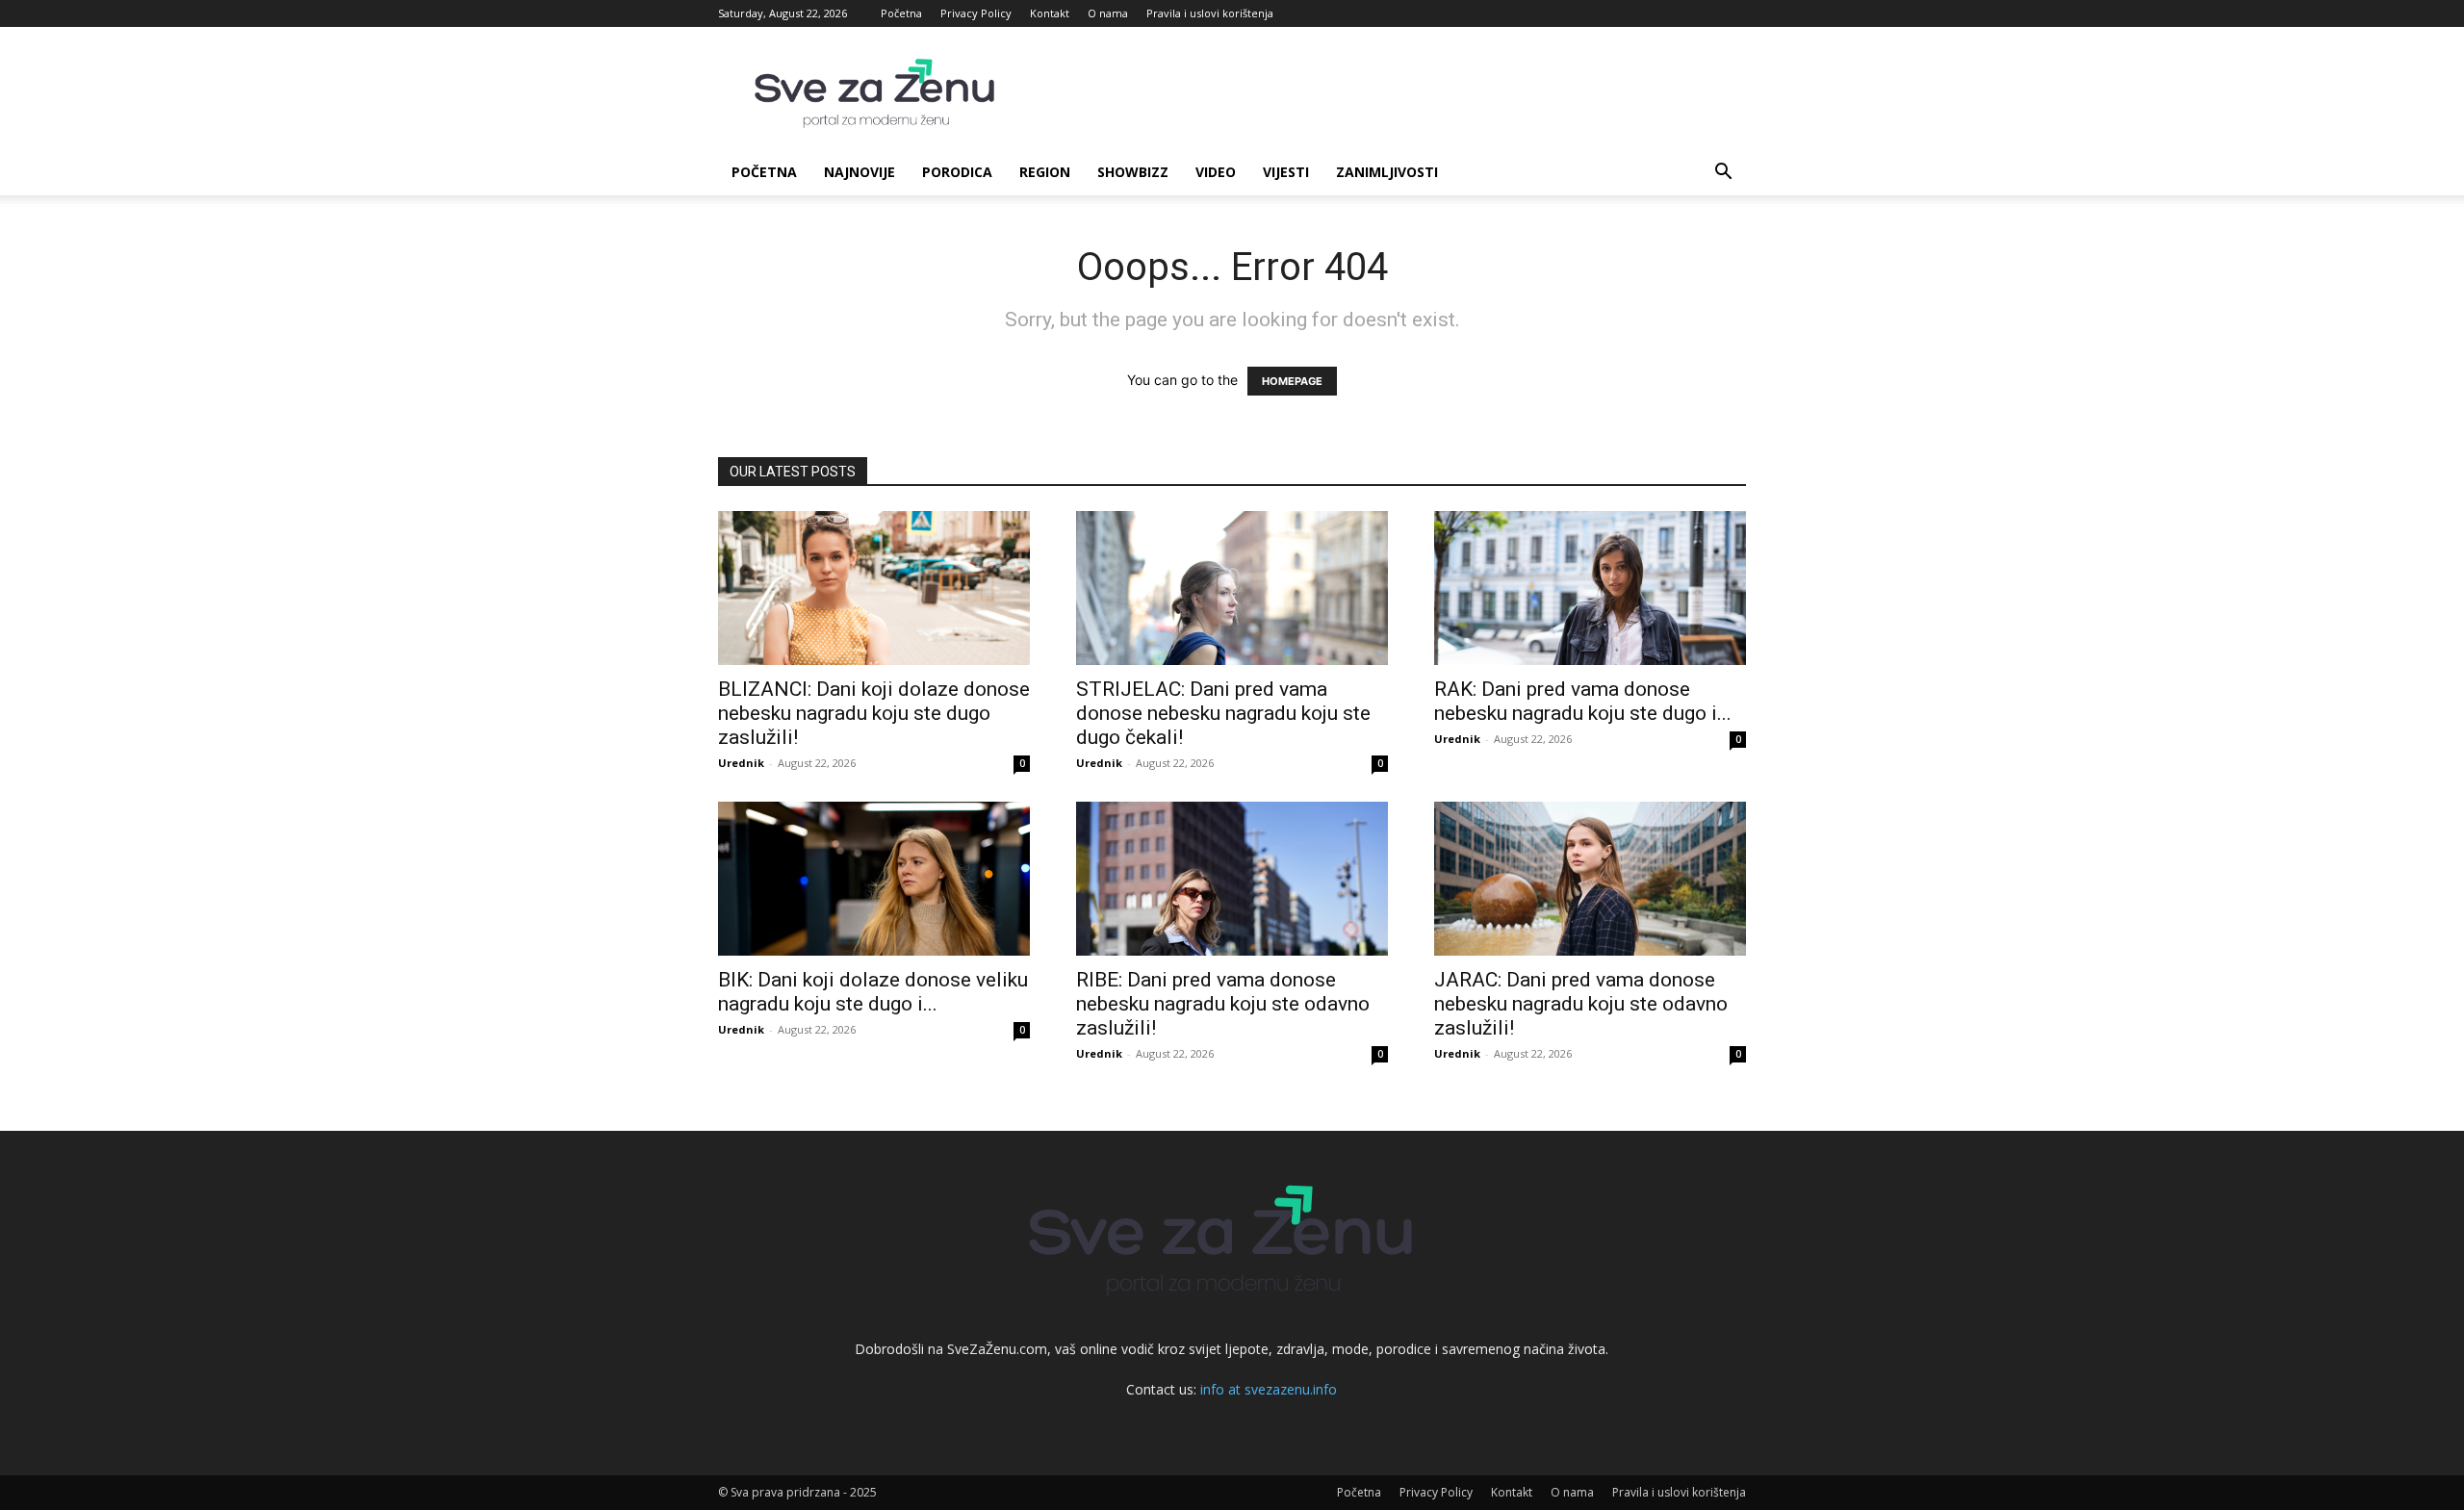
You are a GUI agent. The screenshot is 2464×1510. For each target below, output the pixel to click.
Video (1216, 172)
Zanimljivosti (1387, 172)
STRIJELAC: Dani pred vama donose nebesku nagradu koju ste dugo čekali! (1223, 713)
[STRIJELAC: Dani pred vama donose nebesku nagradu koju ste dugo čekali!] (1232, 588)
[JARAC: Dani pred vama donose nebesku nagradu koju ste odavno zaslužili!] (1590, 879)
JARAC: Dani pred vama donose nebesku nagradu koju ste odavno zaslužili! (1581, 1004)
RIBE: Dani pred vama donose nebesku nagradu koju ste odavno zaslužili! (1223, 1004)
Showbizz (1133, 172)
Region (1045, 172)
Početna (901, 13)
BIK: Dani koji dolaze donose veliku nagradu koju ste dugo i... (873, 992)
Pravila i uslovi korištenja (1210, 13)
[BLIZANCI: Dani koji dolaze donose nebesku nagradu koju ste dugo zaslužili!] (874, 588)
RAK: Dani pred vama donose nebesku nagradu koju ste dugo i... (1583, 701)
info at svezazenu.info (1269, 1389)
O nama (1108, 13)
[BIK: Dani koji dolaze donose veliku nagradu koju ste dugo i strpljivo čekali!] (874, 879)
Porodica (957, 172)
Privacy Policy (976, 13)
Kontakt (1050, 13)
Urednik (741, 763)
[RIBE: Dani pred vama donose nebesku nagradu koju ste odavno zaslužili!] (1232, 879)
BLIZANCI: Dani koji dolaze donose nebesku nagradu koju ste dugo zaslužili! (874, 713)
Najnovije (860, 172)
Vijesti (1286, 172)
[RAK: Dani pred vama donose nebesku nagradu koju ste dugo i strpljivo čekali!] (1590, 588)
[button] (1723, 174)
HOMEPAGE (1292, 381)
